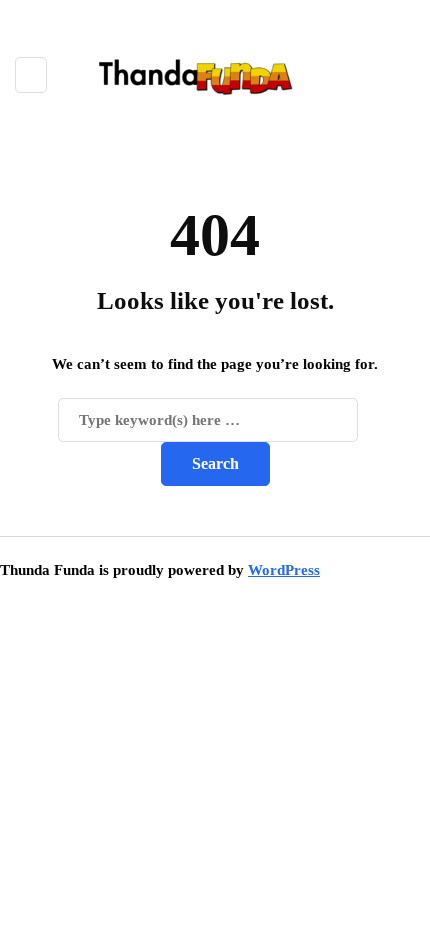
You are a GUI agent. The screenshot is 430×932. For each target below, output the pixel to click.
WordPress (284, 570)
